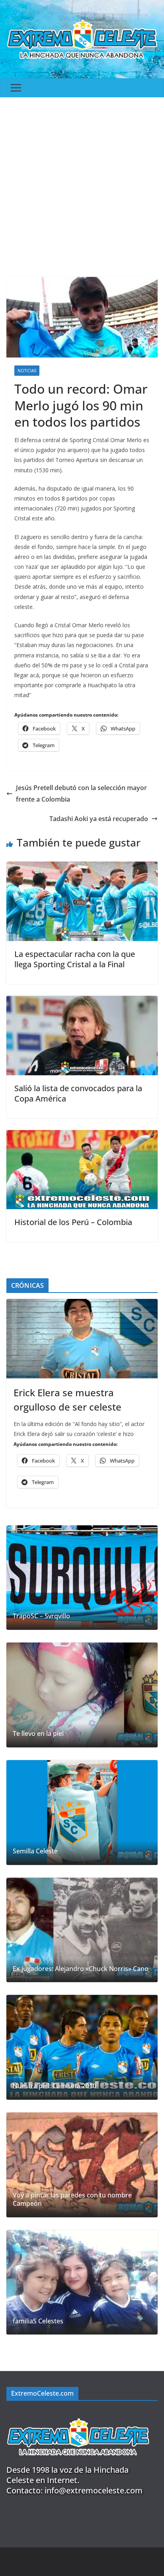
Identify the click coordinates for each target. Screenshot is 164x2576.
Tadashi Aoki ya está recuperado (99, 819)
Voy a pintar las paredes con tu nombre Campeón (72, 2199)
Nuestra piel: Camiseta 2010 (55, 2086)
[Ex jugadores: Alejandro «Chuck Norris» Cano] (82, 1930)
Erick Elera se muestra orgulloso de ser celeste (67, 1400)
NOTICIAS (27, 371)
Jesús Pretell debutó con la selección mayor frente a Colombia (81, 793)
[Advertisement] (82, 183)
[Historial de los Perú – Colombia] (82, 1136)
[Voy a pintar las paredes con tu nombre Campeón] (82, 2165)
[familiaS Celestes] (82, 2282)
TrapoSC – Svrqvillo (41, 1616)
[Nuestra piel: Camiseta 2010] (82, 2047)
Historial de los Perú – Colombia (73, 1222)
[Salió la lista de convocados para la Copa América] (82, 1001)
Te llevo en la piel (38, 1734)
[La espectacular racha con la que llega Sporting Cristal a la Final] (82, 867)
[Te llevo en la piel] (82, 1695)
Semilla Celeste (35, 1851)
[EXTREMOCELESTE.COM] (78, 2414)
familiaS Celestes (38, 2321)
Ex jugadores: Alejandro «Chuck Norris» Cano (81, 1969)
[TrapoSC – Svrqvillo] (82, 1578)
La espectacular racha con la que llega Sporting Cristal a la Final (75, 959)
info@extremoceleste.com (94, 2490)
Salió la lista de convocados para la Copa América (78, 1093)
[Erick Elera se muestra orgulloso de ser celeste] (82, 1339)
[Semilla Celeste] (82, 1813)
